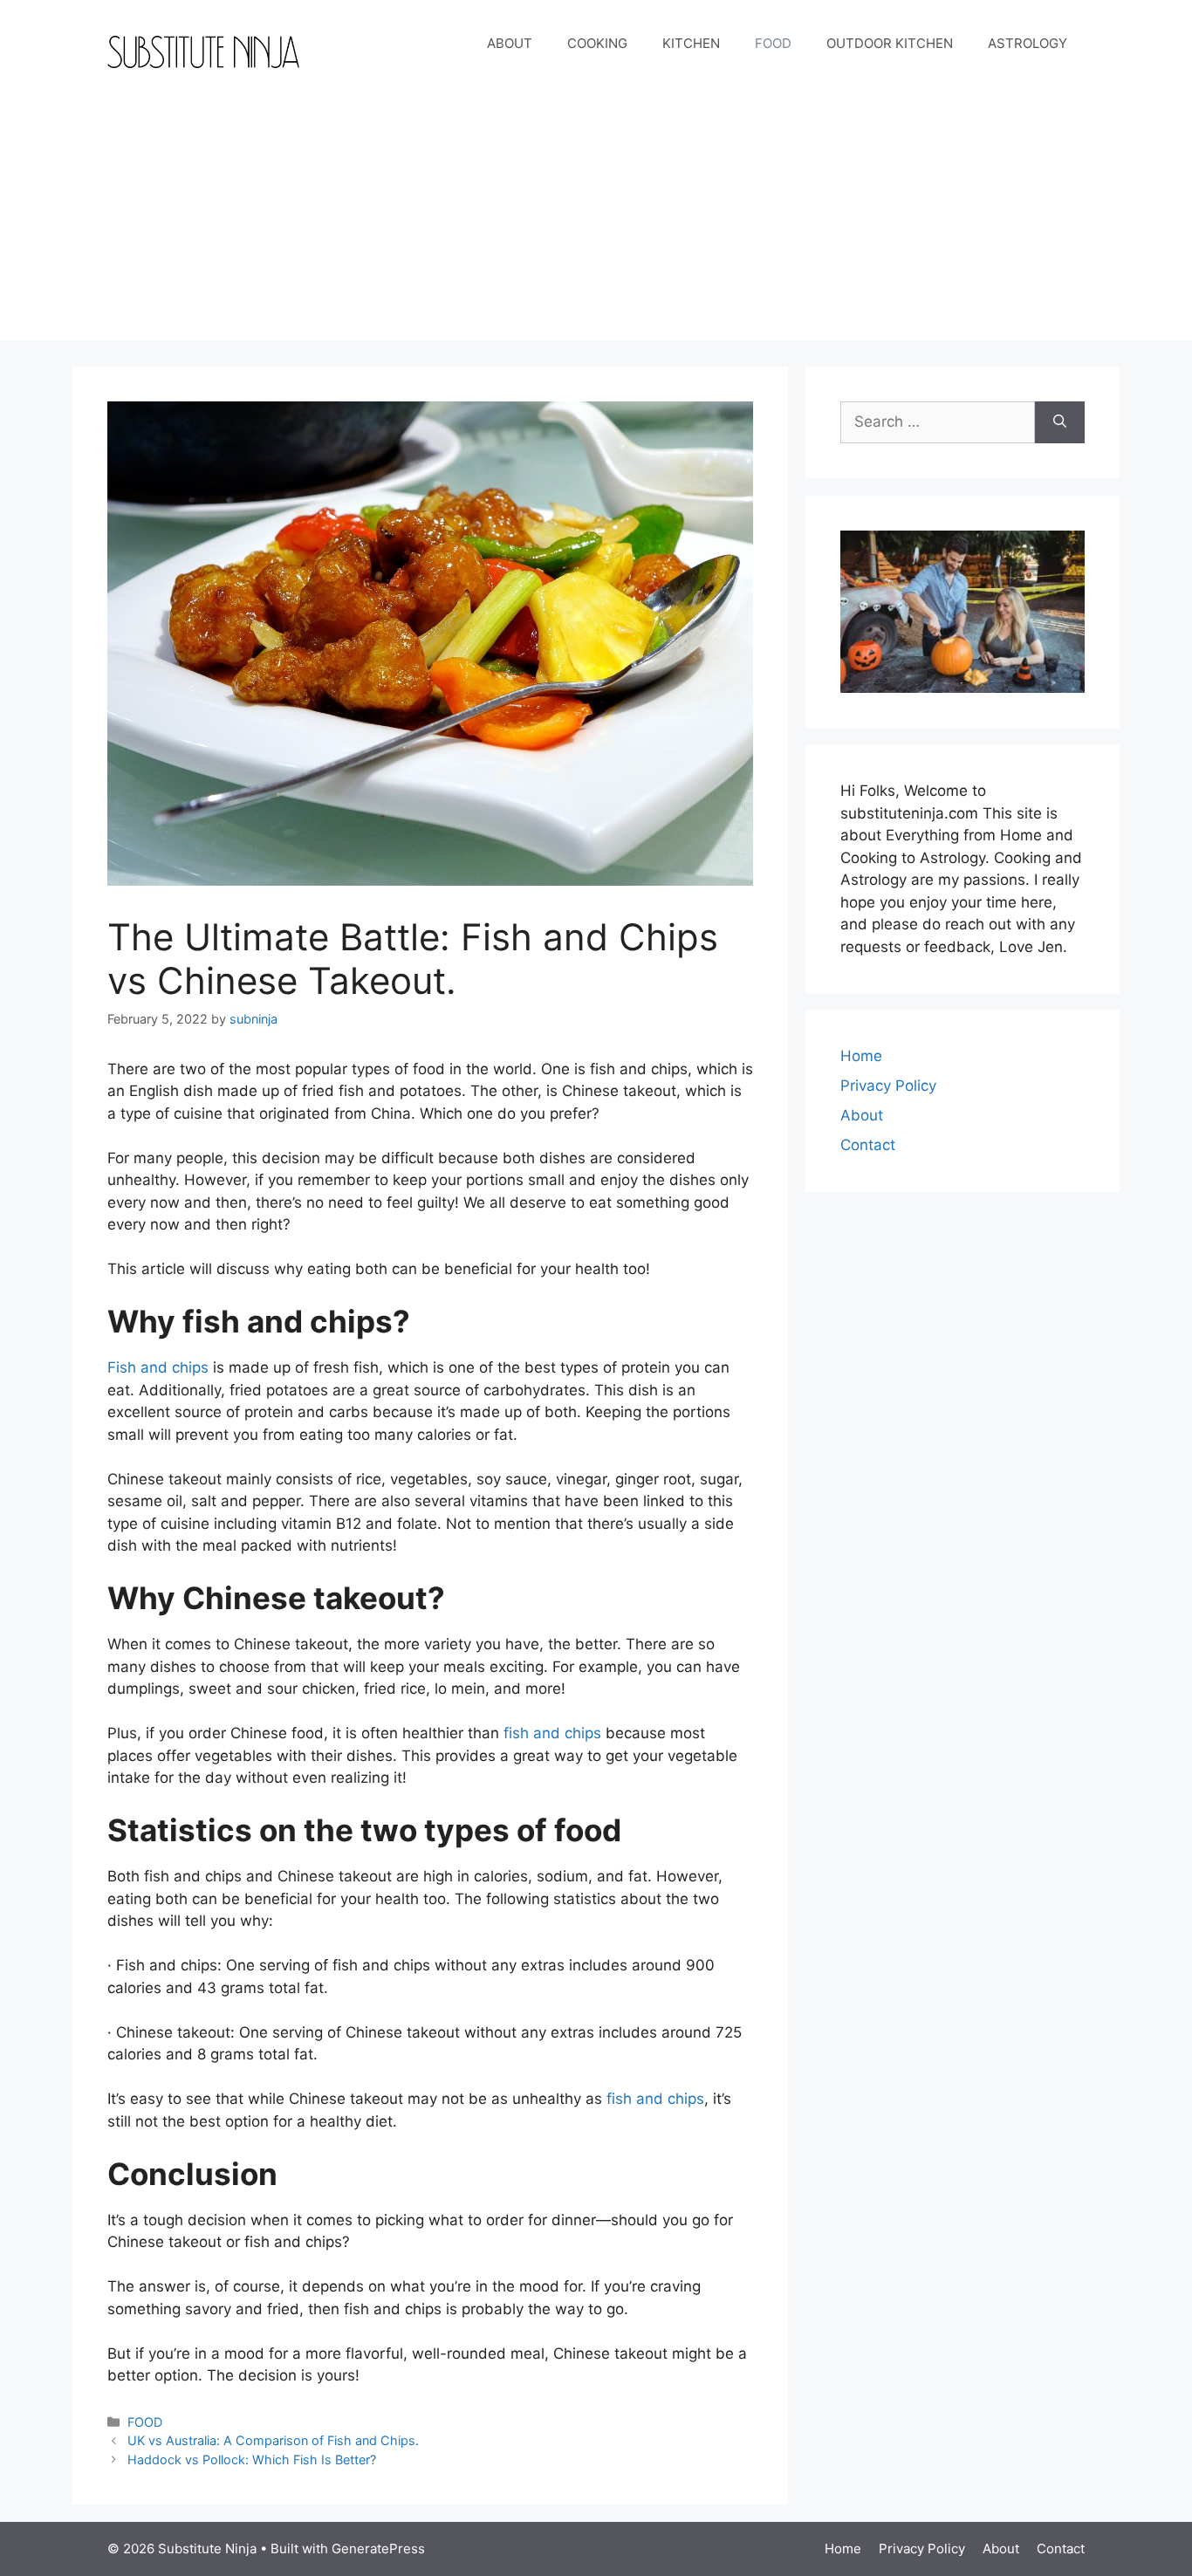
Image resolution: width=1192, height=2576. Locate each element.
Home (861, 1056)
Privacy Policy (888, 1086)
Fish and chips (158, 1367)
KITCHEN (691, 43)
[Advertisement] (596, 218)
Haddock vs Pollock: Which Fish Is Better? (252, 2460)
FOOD (773, 43)
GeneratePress (378, 2549)
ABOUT (510, 43)
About (862, 1115)
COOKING (597, 43)
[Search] (1060, 422)
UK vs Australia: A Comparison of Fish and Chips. (273, 2440)
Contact (868, 1145)
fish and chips (552, 1733)
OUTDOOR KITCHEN (890, 43)
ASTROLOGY (1028, 43)
